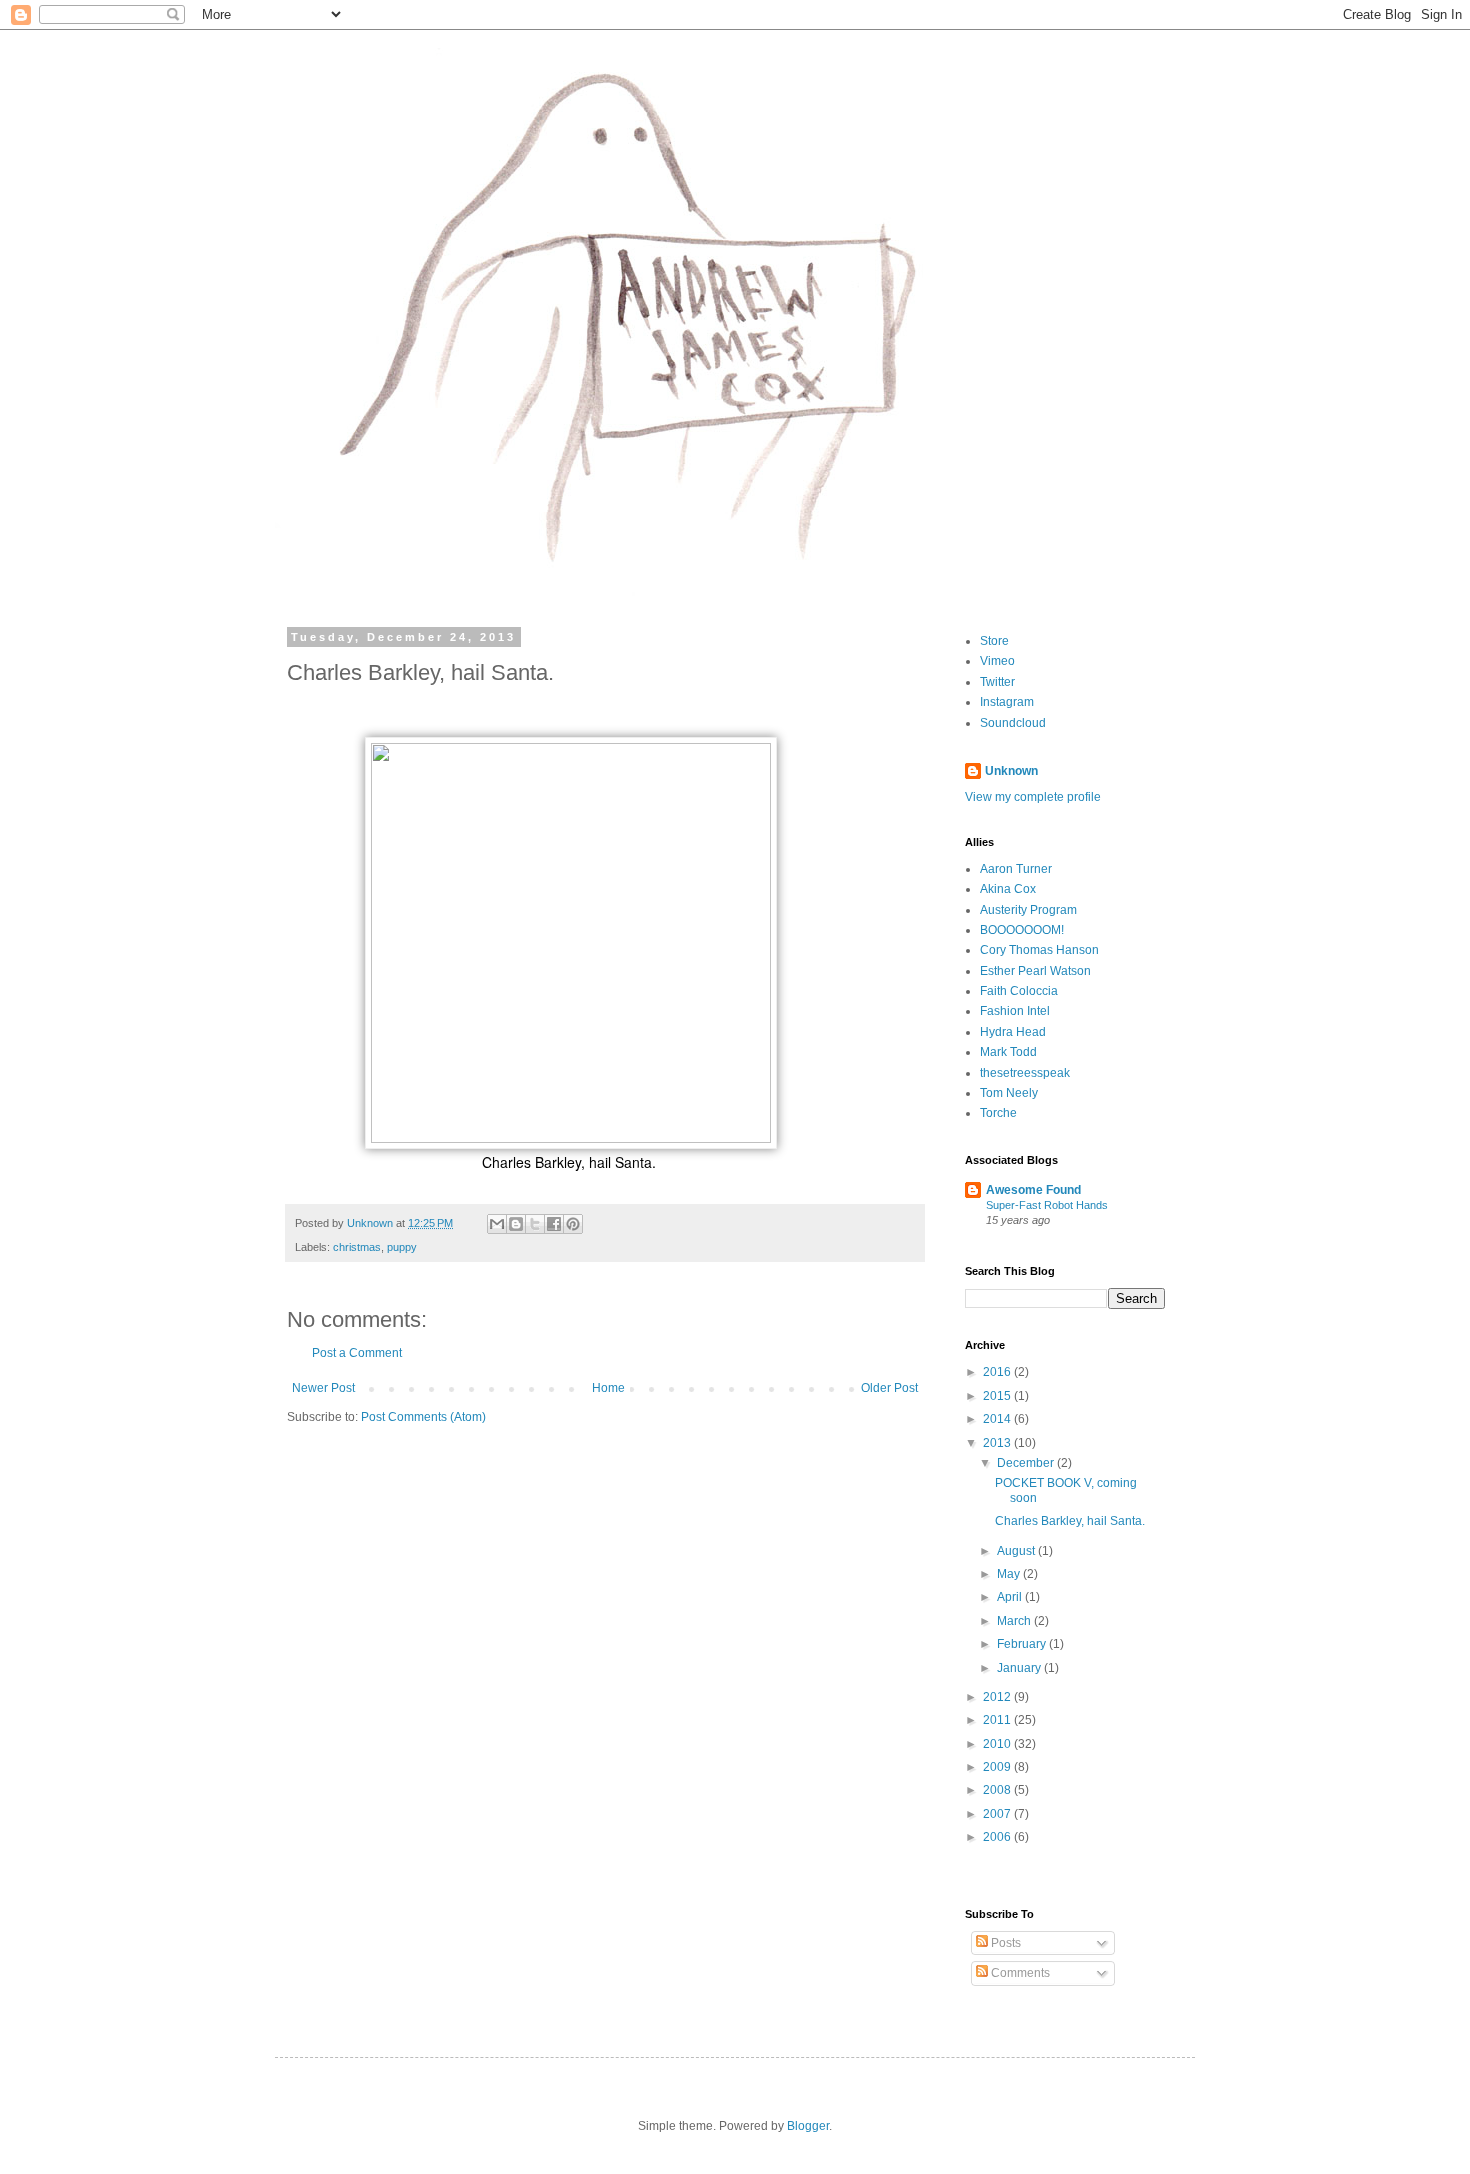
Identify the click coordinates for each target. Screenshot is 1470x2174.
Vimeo (997, 661)
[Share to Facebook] (554, 1224)
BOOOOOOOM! (1022, 930)
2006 (998, 1837)
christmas (357, 1247)
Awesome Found (1033, 1190)
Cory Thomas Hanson (1039, 950)
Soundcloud (1013, 723)
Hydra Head (1013, 1032)
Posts (1004, 1943)
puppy (402, 1247)
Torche (998, 1113)
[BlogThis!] (516, 1224)
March (1015, 1621)
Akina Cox (1008, 889)
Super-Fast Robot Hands (1047, 1205)
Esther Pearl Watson (1035, 971)
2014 (998, 1419)
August (1017, 1551)
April (1011, 1597)
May (1010, 1574)
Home (608, 1388)
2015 (998, 1396)
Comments (1019, 1973)
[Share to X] (535, 1224)
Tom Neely (1009, 1093)
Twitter (997, 682)
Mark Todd (1008, 1052)
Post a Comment (357, 1353)
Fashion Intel (1015, 1011)
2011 (998, 1720)
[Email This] (497, 1224)
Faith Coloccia (1019, 991)
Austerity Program (1028, 910)
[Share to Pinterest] (573, 1224)
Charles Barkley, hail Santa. (1070, 1521)
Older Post (889, 1388)
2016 (998, 1372)
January (1020, 1668)
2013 (998, 1443)
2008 (998, 1790)
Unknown (1011, 771)
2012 (998, 1697)
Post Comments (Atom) (423, 1417)
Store (994, 641)
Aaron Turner (1016, 869)
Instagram (1007, 702)
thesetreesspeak (1025, 1073)
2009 (998, 1767)
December (1027, 1463)
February (1023, 1644)
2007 (998, 1814)
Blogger (808, 2126)
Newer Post (323, 1388)
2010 (998, 1744)
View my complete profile (1033, 797)
